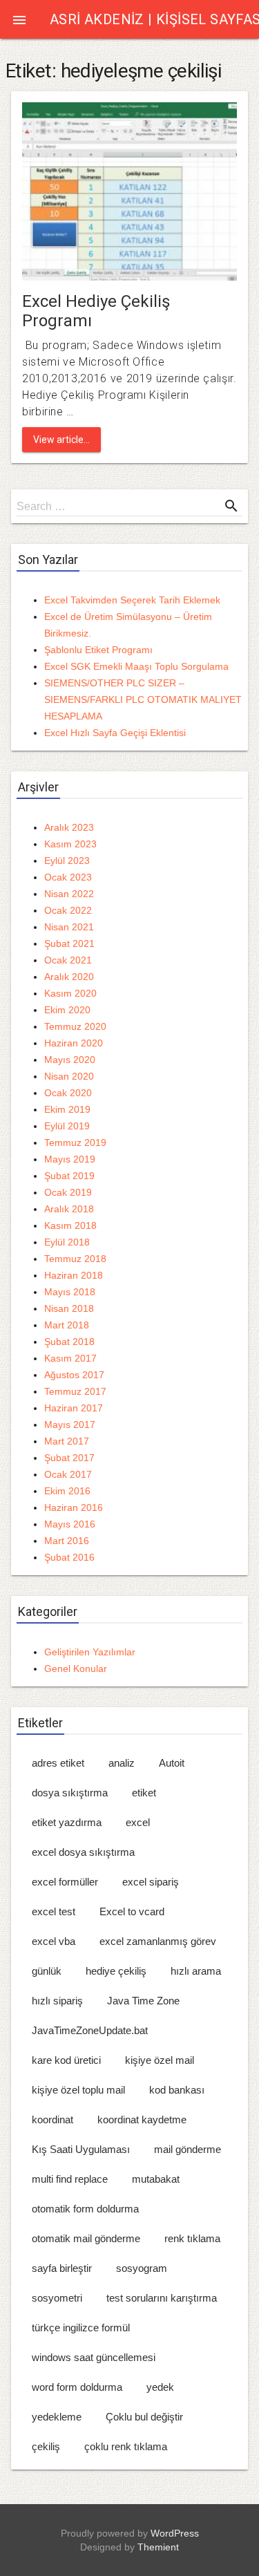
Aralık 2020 (69, 977)
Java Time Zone (143, 2001)
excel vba (54, 1941)
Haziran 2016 (74, 1507)
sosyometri (57, 2298)
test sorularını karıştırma (162, 2298)
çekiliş (46, 2446)
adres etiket (58, 1763)
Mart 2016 (67, 1541)
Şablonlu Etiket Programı (98, 650)
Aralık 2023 (69, 827)
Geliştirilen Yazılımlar (90, 1652)
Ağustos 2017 (74, 1375)
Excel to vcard (132, 1911)
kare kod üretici (66, 2060)
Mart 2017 (67, 1441)
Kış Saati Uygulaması (81, 2149)
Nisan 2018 (69, 1308)
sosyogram (142, 2268)
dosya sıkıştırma (70, 1793)
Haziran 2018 (74, 1275)
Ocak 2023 (68, 877)
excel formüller (65, 1882)
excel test (54, 1911)
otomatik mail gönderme (86, 2238)
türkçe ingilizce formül (81, 2328)
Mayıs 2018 (70, 1292)
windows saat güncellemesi (94, 2357)
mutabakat (156, 2179)
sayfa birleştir (62, 2268)
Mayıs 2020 (70, 1060)
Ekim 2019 (67, 1109)
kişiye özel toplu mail (78, 2090)
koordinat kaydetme (142, 2119)
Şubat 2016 (69, 1557)
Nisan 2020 (69, 1076)
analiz (122, 1763)
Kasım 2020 (70, 993)
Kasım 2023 (70, 844)
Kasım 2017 (70, 1358)
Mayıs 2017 (70, 1425)
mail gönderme (188, 2149)
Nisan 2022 (69, 894)
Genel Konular (76, 1668)
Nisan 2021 (69, 927)
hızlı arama (196, 1971)
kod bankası (177, 2090)
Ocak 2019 (68, 1192)
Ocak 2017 (68, 1474)
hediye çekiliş (116, 1971)
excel (138, 1822)
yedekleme (57, 2417)
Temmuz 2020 (75, 1026)
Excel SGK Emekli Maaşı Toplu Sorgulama (136, 666)
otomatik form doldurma (85, 2209)
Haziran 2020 (74, 1043)
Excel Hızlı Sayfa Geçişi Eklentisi (115, 733)
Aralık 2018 (69, 1209)
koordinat (52, 2119)
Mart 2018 (67, 1325)
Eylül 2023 (67, 861)
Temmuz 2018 (75, 1259)
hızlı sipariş (57, 2001)
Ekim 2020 (67, 1010)
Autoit (172, 1763)
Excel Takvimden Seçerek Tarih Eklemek (132, 600)
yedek (160, 2387)
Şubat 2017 (69, 1458)
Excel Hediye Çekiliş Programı (96, 311)
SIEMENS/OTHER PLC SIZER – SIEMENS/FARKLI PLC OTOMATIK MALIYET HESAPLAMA (143, 699)
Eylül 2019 (67, 1126)
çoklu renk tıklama (126, 2446)
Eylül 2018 (67, 1242)
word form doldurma (77, 2387)
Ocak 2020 (68, 1093)
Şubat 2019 (69, 1176)
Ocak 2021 (68, 960)
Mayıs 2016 (70, 1524)
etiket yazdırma (67, 1822)
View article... (61, 440)
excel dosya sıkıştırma (83, 1852)
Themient (158, 2547)
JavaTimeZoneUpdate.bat (90, 2030)
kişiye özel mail (160, 2060)
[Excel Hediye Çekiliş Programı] (129, 190)
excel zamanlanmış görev (158, 1941)
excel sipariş (151, 1882)
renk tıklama (192, 2238)
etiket (144, 1793)
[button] (19, 19)
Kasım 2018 (70, 1225)
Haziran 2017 (74, 1408)
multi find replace (70, 2179)
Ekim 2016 (67, 1491)
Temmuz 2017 (75, 1391)
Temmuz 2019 (75, 1143)
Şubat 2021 (69, 943)
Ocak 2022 (68, 910)
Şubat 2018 (69, 1342)
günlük (47, 1971)
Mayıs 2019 (70, 1159)
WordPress (175, 2533)
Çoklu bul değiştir (144, 2417)
